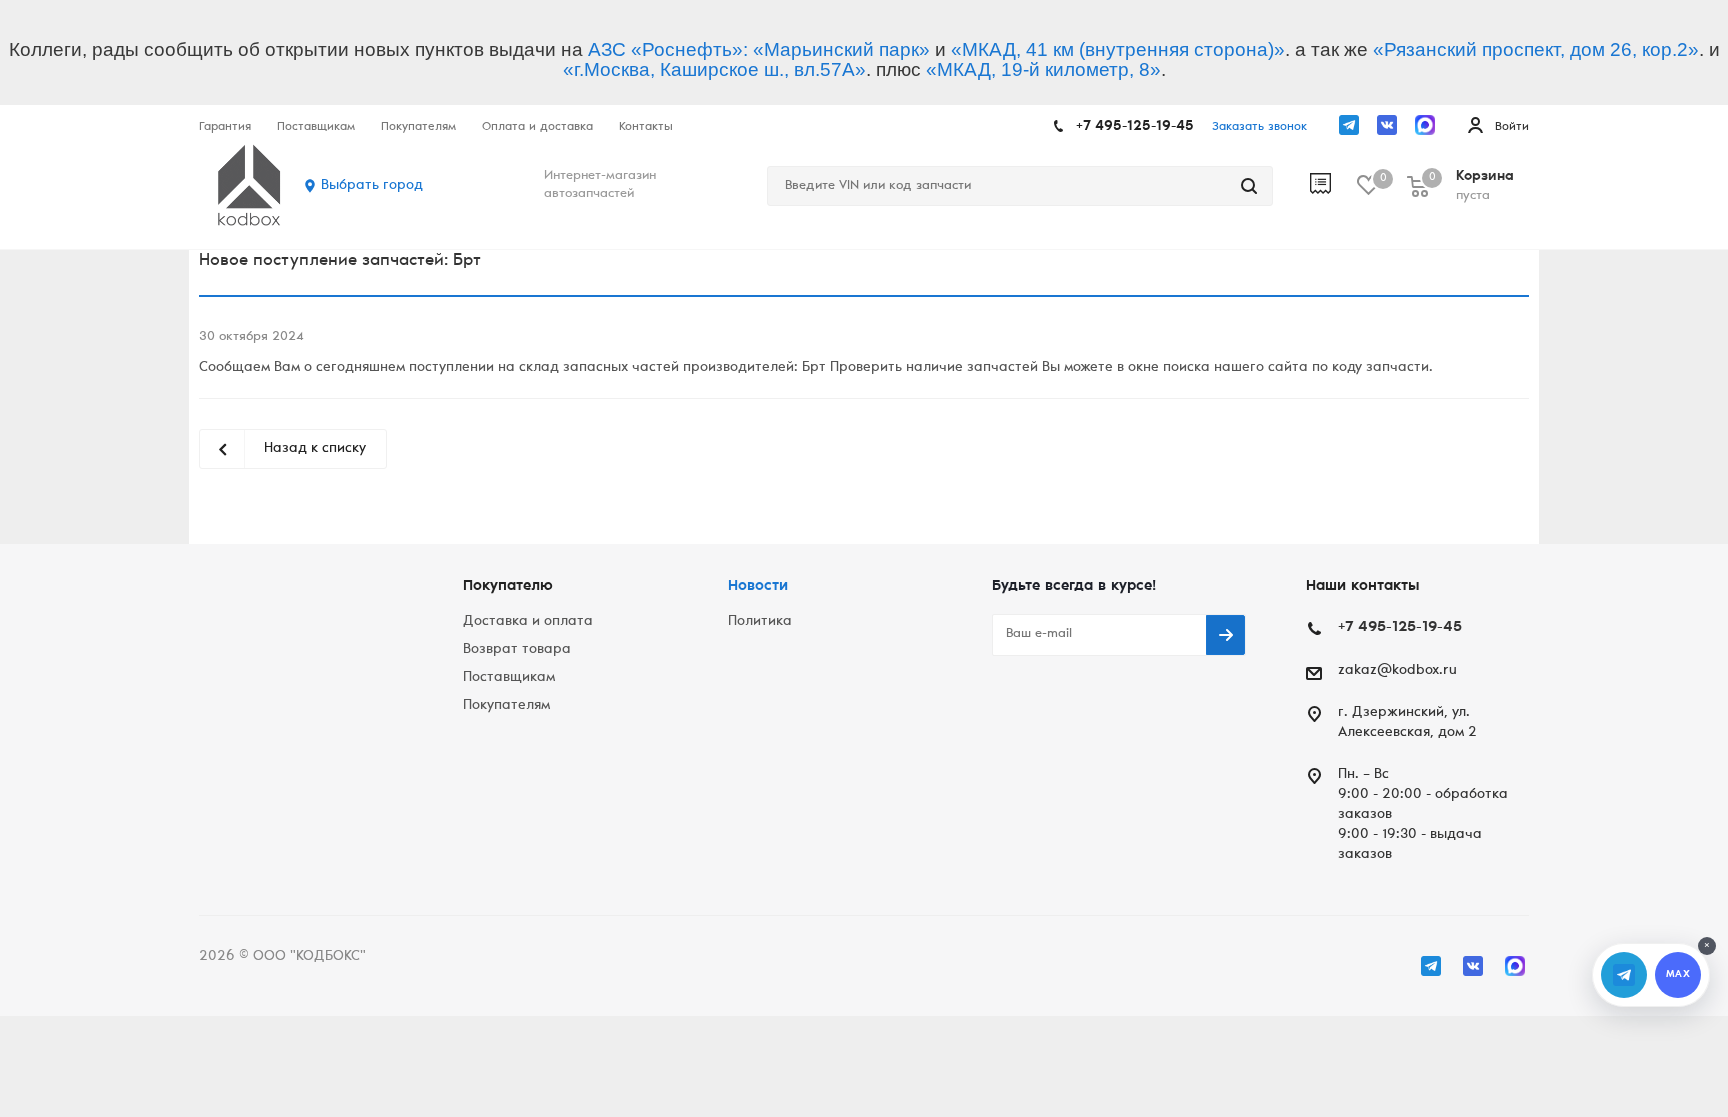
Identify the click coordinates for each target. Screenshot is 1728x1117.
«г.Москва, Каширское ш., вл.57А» (714, 69)
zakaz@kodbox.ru (1397, 671)
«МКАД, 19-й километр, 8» (1043, 69)
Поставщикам (509, 678)
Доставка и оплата (528, 622)
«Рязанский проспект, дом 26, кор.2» (1536, 49)
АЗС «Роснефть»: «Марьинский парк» (759, 49)
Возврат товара (517, 650)
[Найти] (1249, 186)
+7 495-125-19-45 (1135, 127)
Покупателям (506, 706)
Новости (758, 586)
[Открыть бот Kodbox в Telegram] (1624, 975)
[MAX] (1425, 125)
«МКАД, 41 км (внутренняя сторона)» (1118, 49)
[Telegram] (1349, 125)
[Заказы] (1333, 186)
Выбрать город (372, 186)
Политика (760, 622)
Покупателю (508, 586)
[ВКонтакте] (1387, 125)
